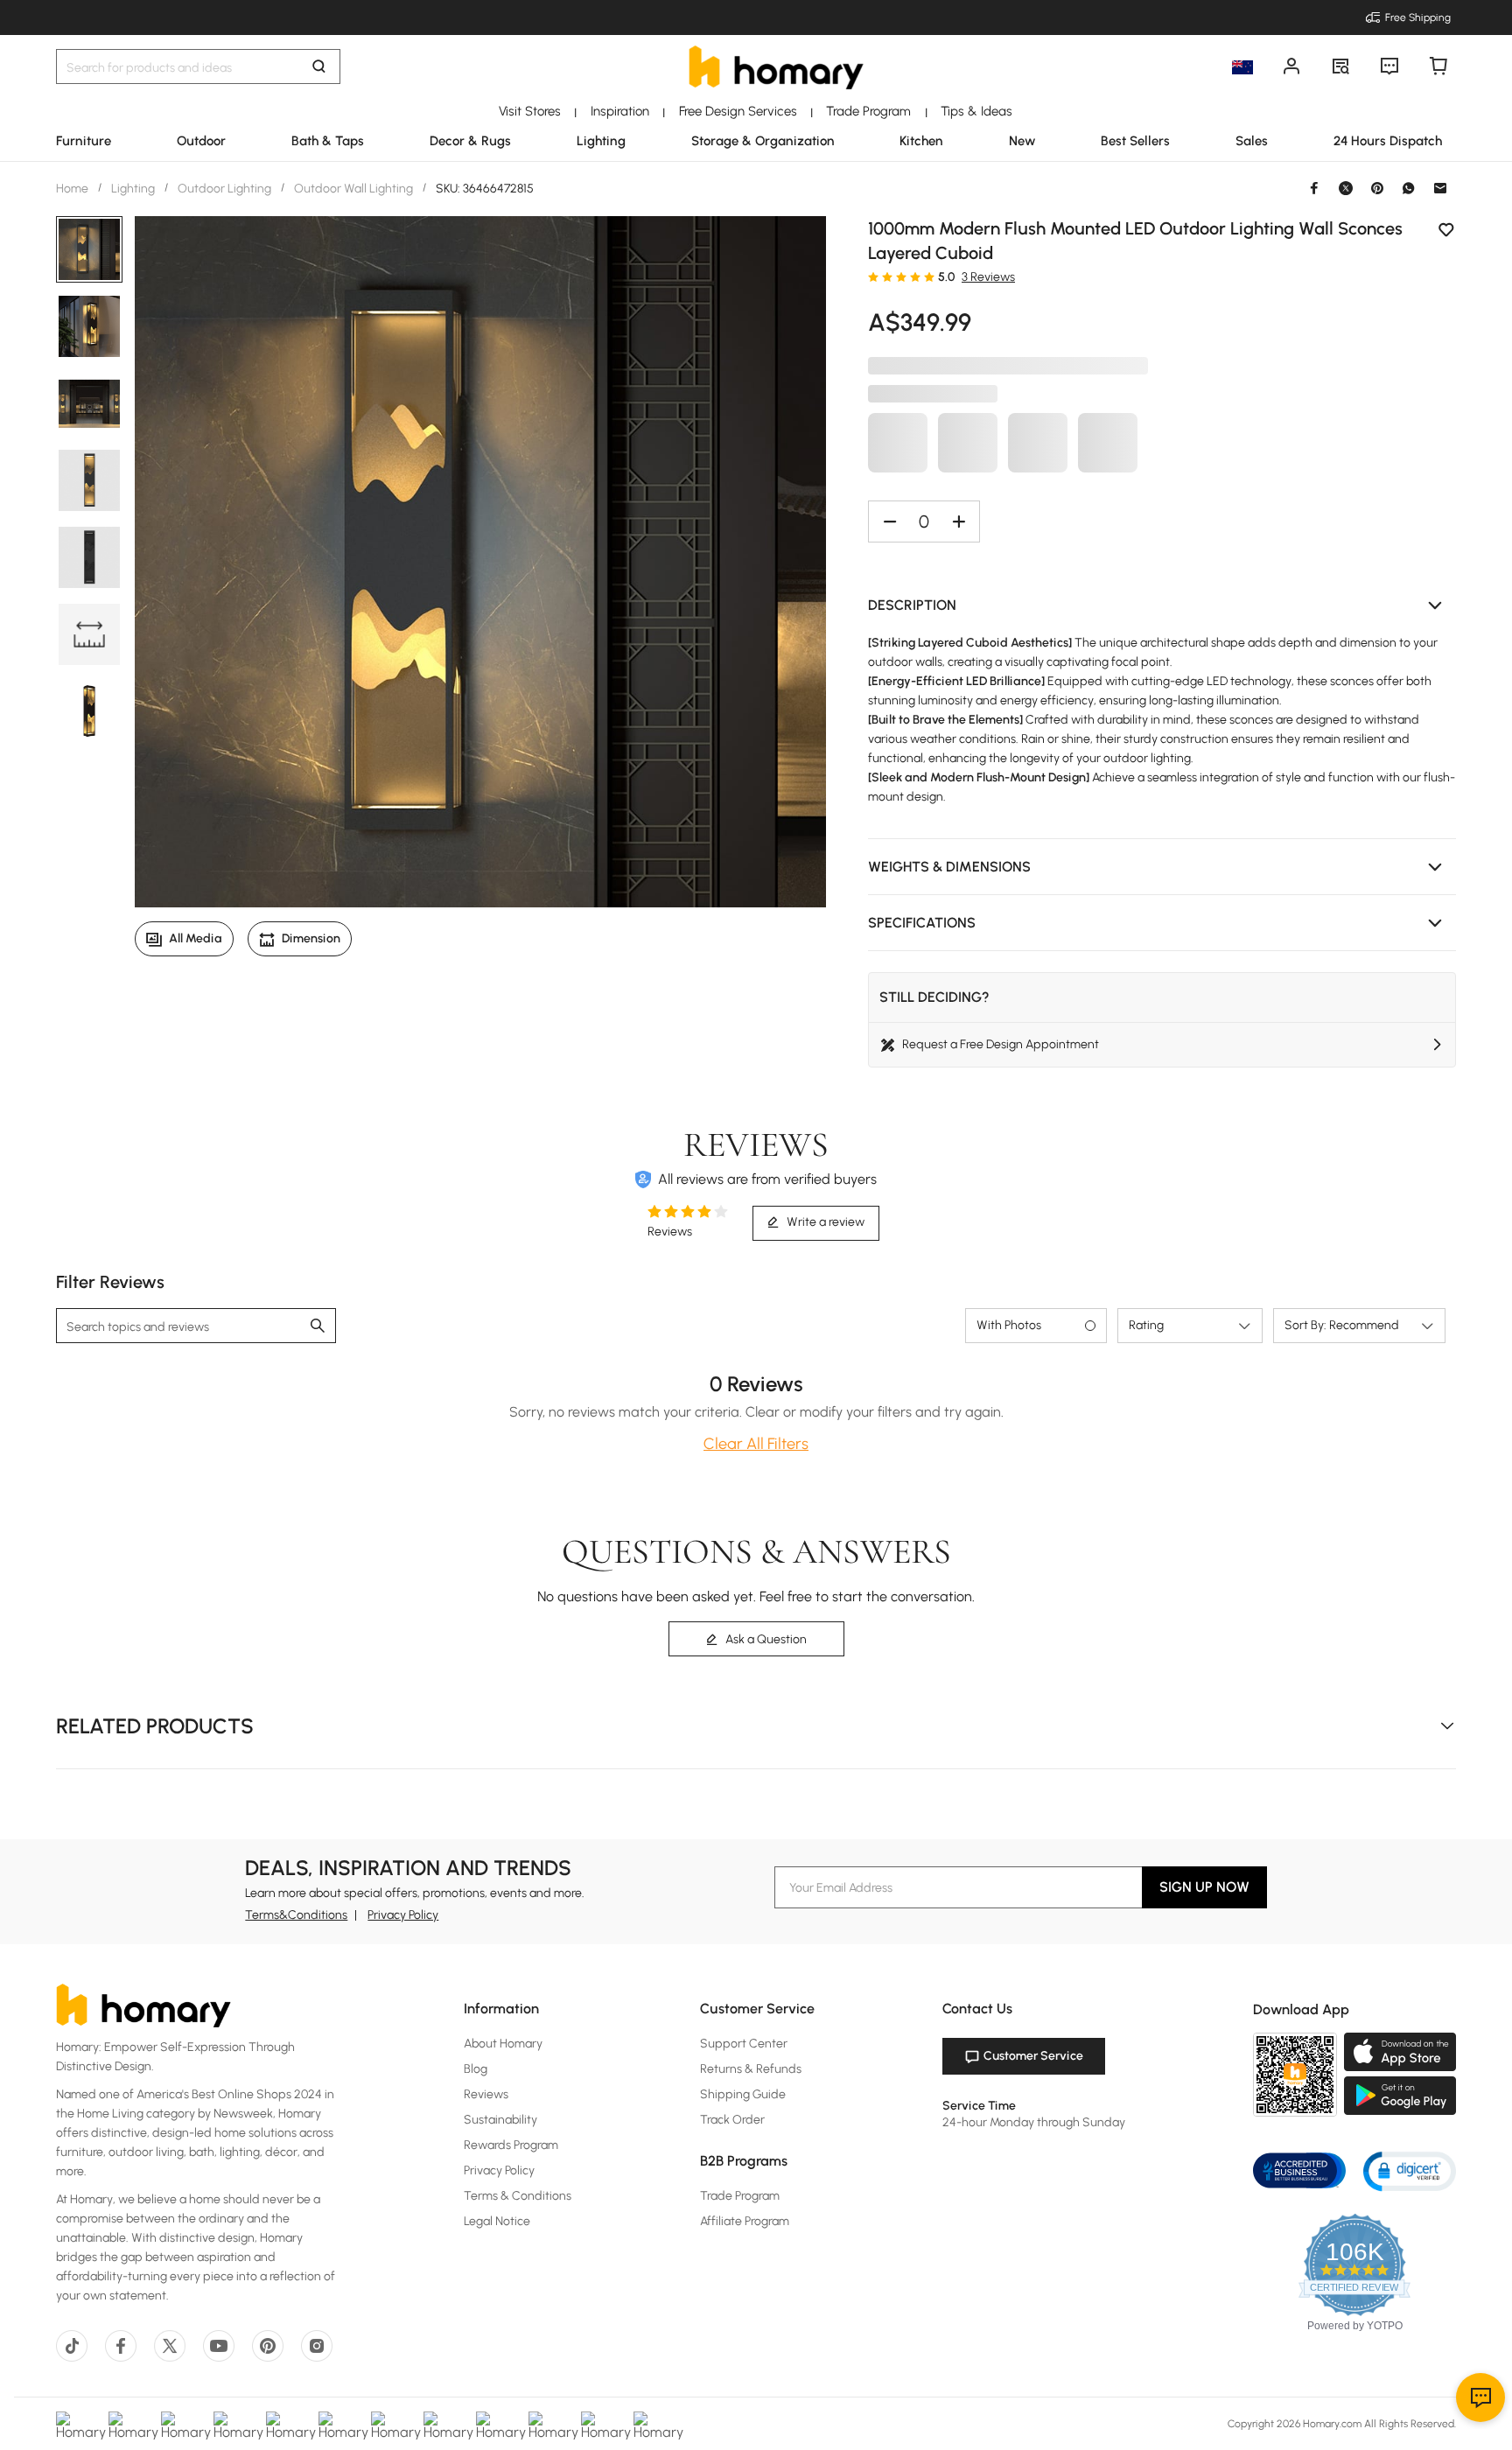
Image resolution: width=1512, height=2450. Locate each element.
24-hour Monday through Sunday (1034, 2122)
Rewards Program (511, 2145)
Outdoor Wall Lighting (353, 189)
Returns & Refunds (751, 2069)
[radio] (873, 276)
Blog (476, 2069)
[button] (1162, 605)
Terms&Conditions (296, 1915)
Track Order (732, 2120)
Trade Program (740, 2196)
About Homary (503, 2044)
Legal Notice (497, 2221)
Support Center (744, 2044)
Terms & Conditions (518, 2196)
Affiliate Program (745, 2221)
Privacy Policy (403, 1915)
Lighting (133, 189)
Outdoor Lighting (224, 189)
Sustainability (500, 2120)
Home (73, 189)
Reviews (486, 2094)
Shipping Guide (743, 2094)
